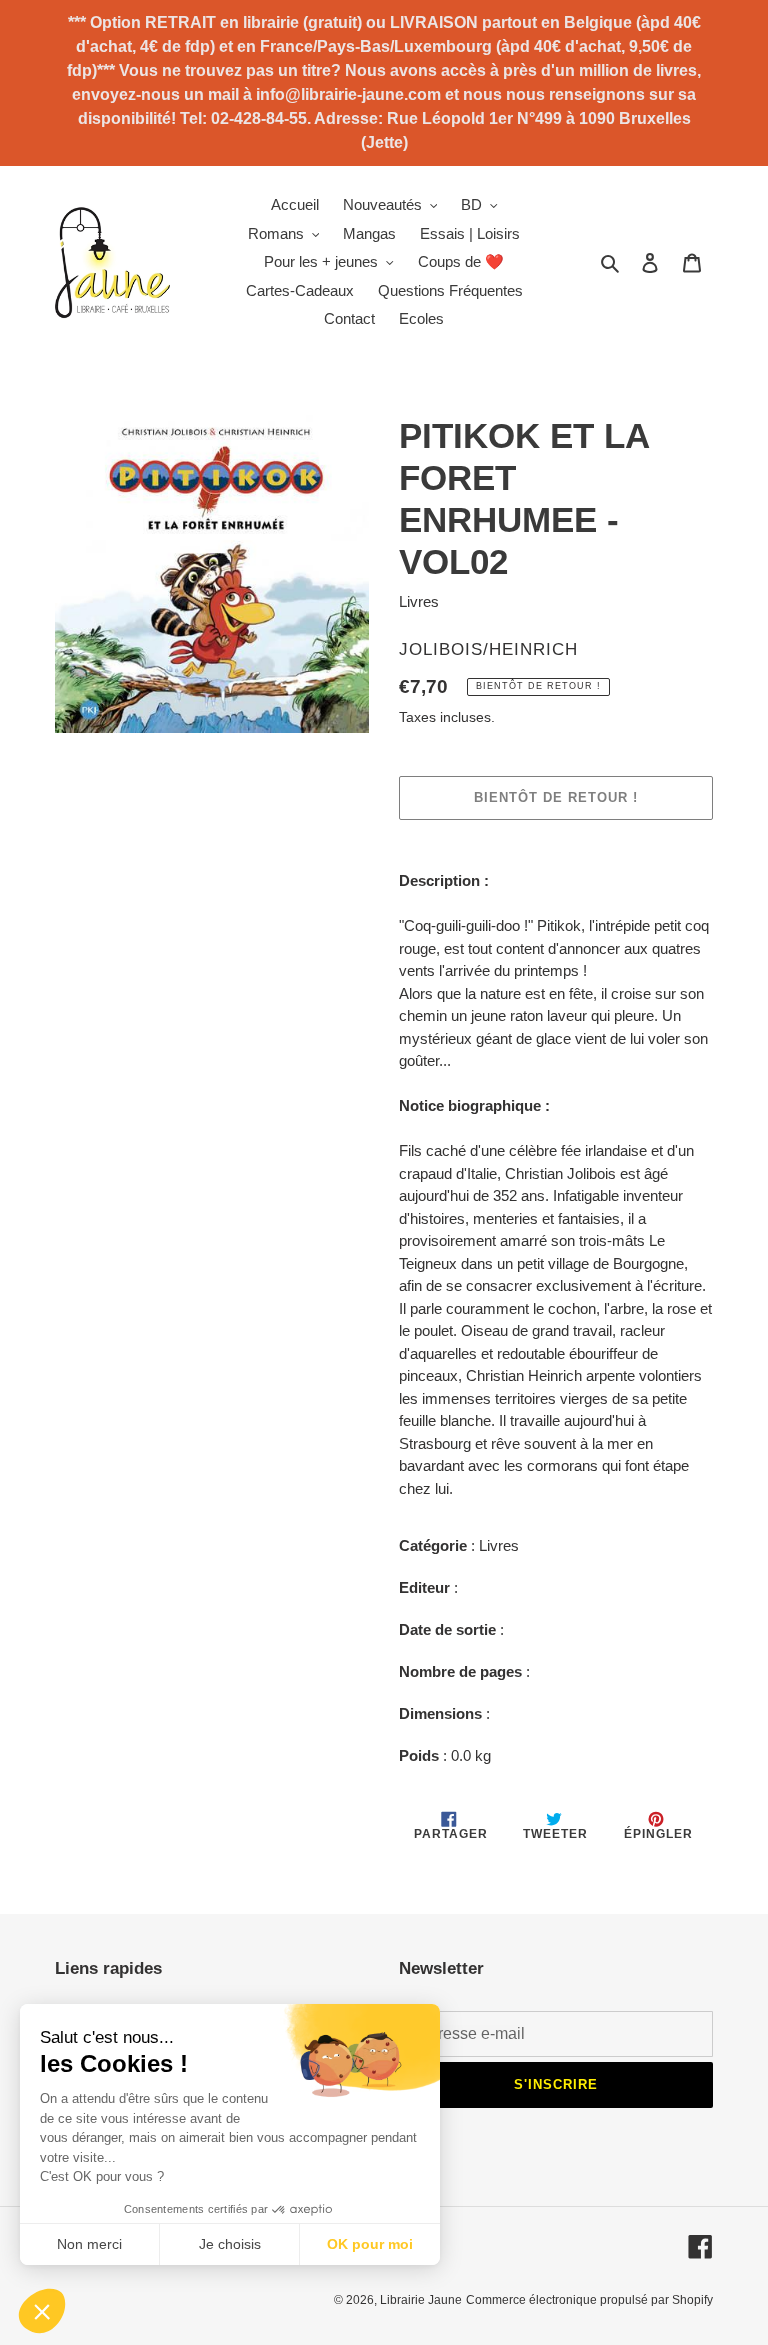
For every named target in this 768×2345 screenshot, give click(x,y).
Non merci (89, 2244)
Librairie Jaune (421, 2300)
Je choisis (230, 2244)
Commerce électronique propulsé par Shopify (589, 2300)
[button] (42, 2311)
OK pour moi (370, 2244)
